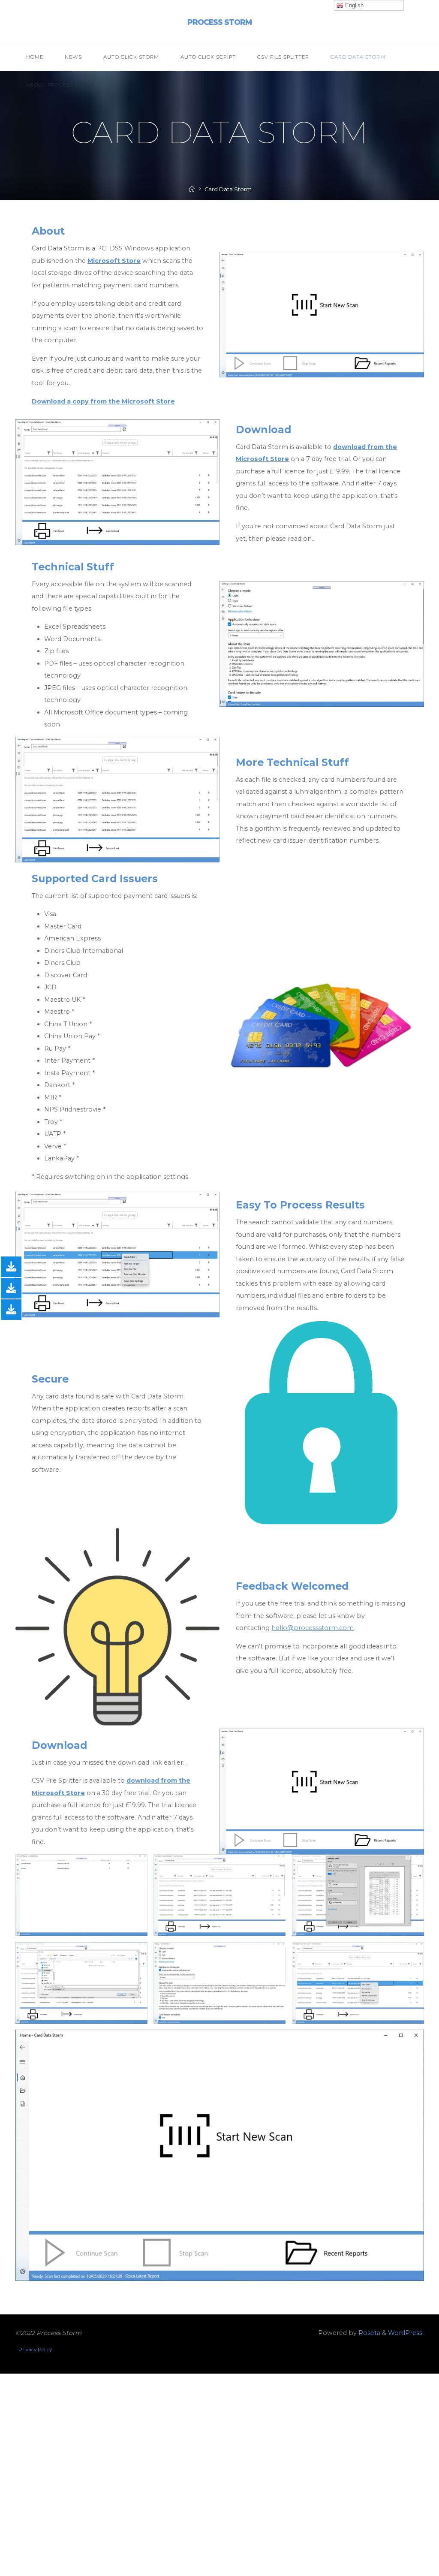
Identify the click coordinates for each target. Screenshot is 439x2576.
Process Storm (219, 22)
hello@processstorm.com (313, 1628)
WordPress (405, 2333)
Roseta (368, 2333)
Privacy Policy (35, 2350)
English (353, 5)
